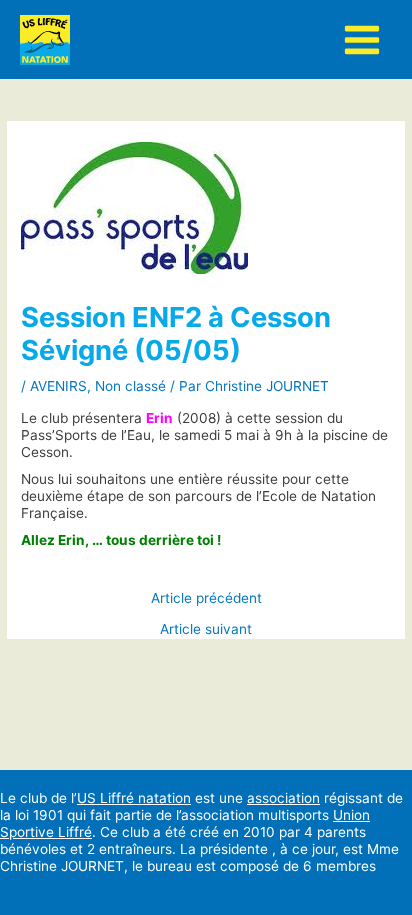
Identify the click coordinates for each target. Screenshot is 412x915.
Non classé (130, 386)
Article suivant (206, 630)
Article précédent (206, 599)
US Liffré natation (134, 798)
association (283, 798)
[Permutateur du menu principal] (362, 39)
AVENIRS (58, 386)
